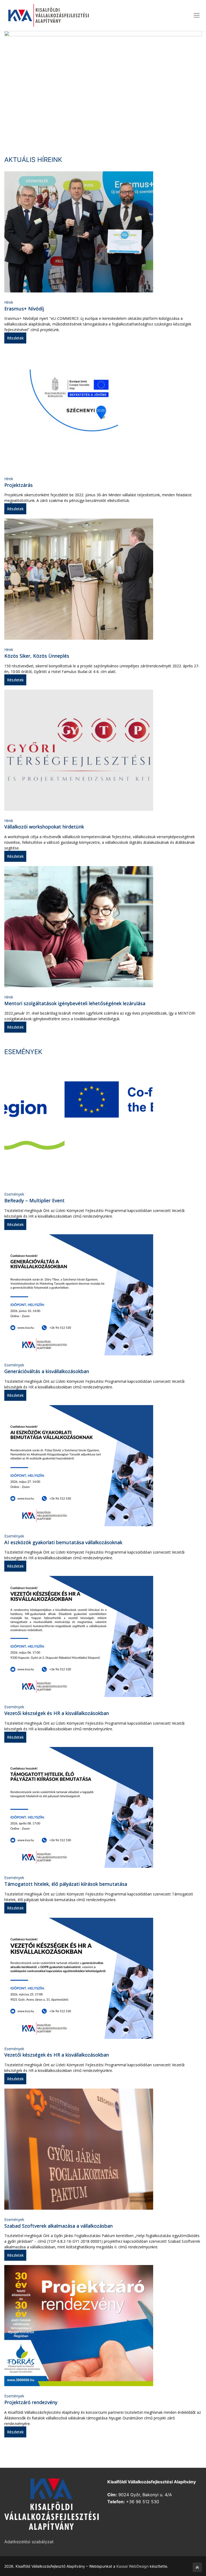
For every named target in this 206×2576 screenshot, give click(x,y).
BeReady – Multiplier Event (34, 1200)
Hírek (9, 302)
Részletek (15, 338)
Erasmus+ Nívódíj (24, 309)
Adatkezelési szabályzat (29, 2542)
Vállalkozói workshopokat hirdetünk (44, 827)
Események (14, 1194)
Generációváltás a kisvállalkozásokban (47, 1371)
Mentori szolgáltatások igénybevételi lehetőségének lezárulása (75, 1003)
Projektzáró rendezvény (31, 2402)
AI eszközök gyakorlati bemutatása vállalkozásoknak (63, 1542)
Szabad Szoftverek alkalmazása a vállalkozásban (58, 2226)
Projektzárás (19, 485)
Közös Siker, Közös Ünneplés (37, 656)
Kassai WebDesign (133, 2566)
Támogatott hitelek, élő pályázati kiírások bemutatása (66, 1884)
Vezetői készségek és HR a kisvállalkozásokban (57, 1713)
